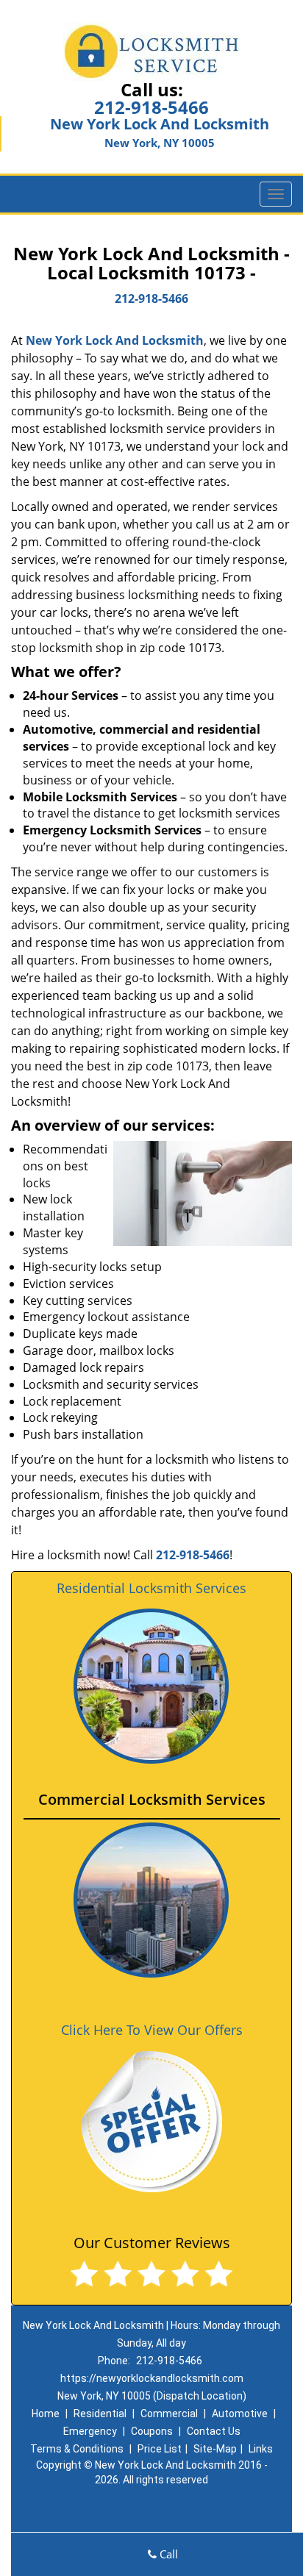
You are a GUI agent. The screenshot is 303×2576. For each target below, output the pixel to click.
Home (46, 2414)
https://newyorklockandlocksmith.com (152, 2378)
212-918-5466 (151, 107)
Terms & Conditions (77, 2449)
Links (261, 2449)
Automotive (240, 2414)
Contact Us (214, 2431)
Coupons (152, 2431)
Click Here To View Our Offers (152, 2030)
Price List (160, 2449)
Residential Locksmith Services (151, 1588)
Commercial (169, 2414)
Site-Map (215, 2449)
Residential (100, 2414)
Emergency (90, 2431)
